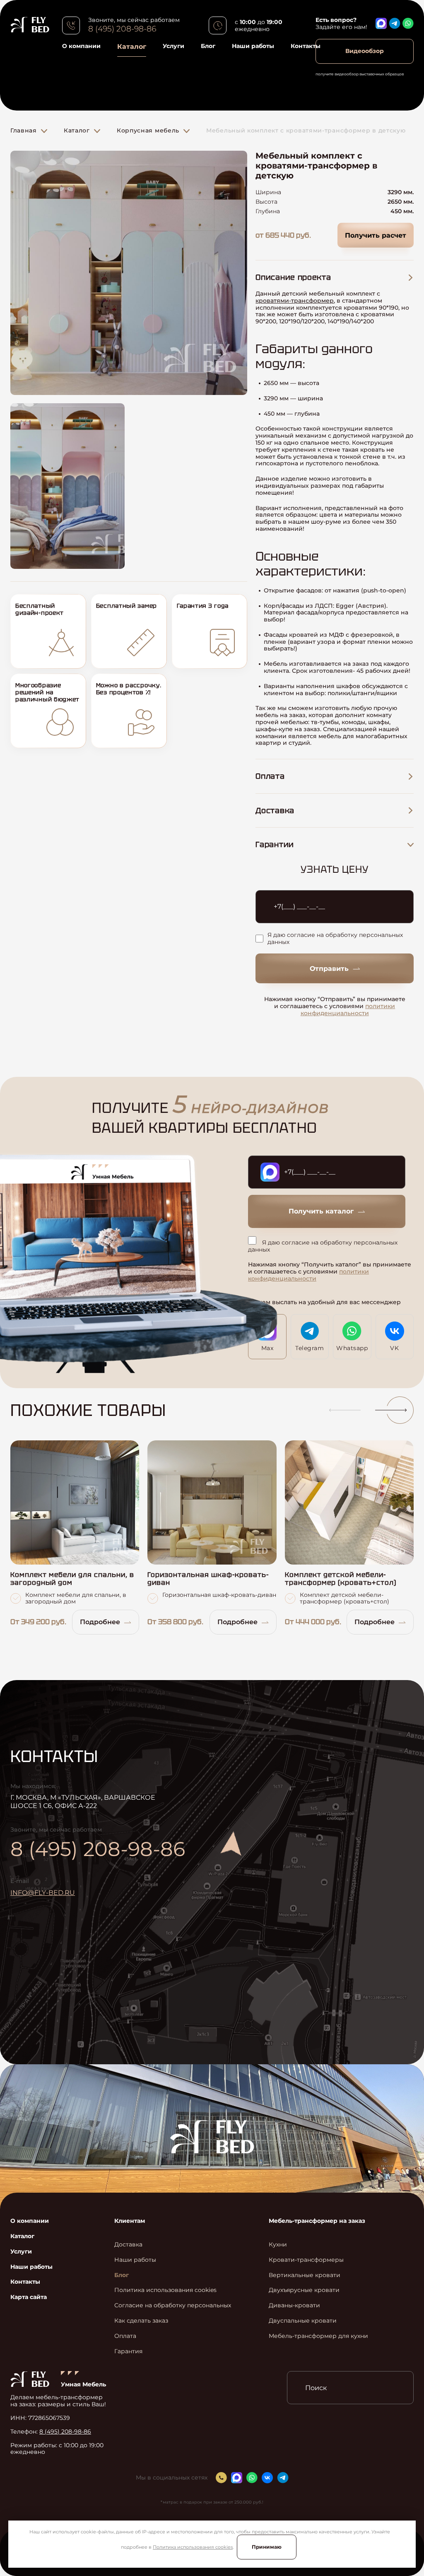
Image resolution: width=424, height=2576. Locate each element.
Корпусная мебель (148, 130)
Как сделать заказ (141, 2321)
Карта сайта (29, 2297)
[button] (341, 1410)
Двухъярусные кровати (304, 2290)
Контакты (306, 46)
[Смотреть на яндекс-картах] (306, 1880)
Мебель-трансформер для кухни (318, 2336)
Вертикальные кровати (305, 2275)
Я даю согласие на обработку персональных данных (335, 939)
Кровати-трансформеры (306, 2260)
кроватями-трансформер (295, 301)
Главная (24, 130)
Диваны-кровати (294, 2305)
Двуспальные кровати (303, 2321)
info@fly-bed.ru (43, 1893)
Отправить (329, 969)
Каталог (132, 47)
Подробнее (100, 1622)
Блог (208, 46)
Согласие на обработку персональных (173, 2305)
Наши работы (253, 46)
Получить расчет (376, 235)
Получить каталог (321, 1211)
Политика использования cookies (193, 2547)
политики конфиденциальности (348, 1010)
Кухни (278, 2245)
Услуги (173, 46)
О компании (81, 46)
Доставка (128, 2245)
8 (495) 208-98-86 (122, 29)
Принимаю (267, 2547)
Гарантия (128, 2351)
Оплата (125, 2336)
